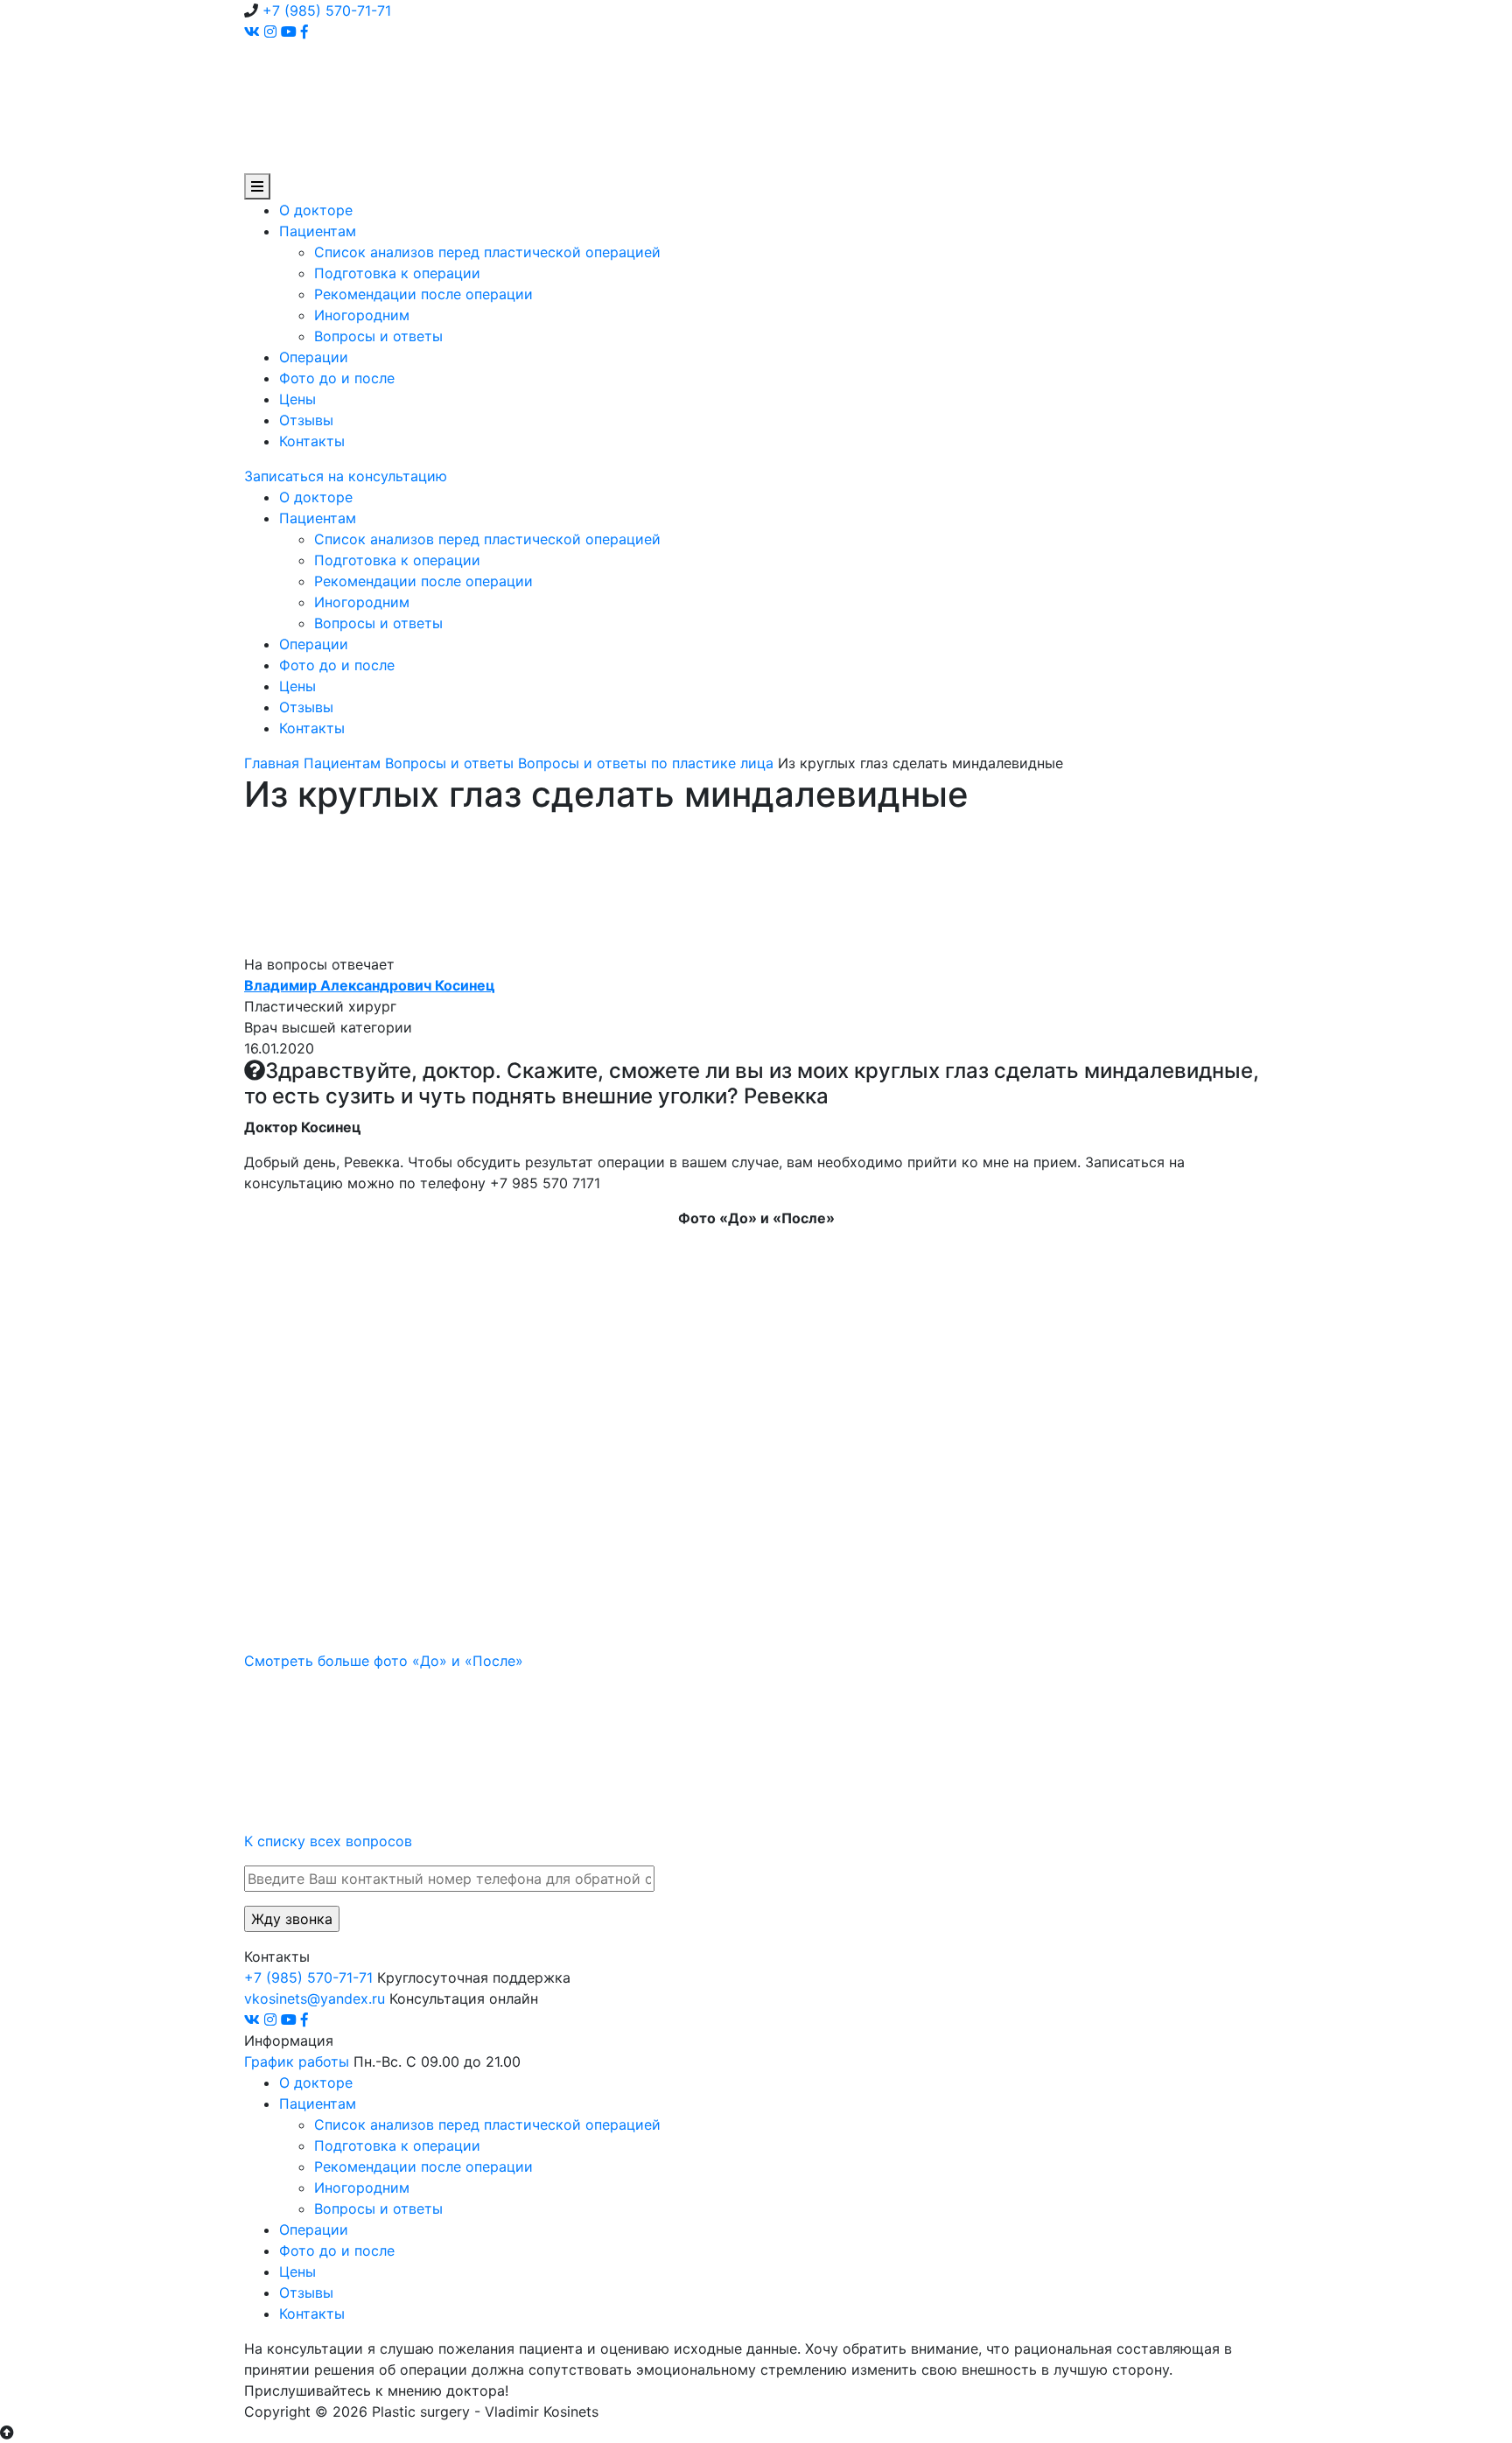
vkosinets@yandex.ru (315, 1998)
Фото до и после (337, 378)
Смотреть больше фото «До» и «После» (384, 1661)
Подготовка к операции (397, 273)
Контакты (312, 441)
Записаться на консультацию (346, 476)
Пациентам (318, 231)
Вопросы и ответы (378, 336)
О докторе (316, 210)
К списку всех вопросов (328, 1841)
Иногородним (362, 315)
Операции (314, 357)
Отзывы (306, 420)
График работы (297, 2061)
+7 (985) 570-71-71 (327, 10)
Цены (297, 399)
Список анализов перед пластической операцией (487, 252)
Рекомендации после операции (423, 294)
